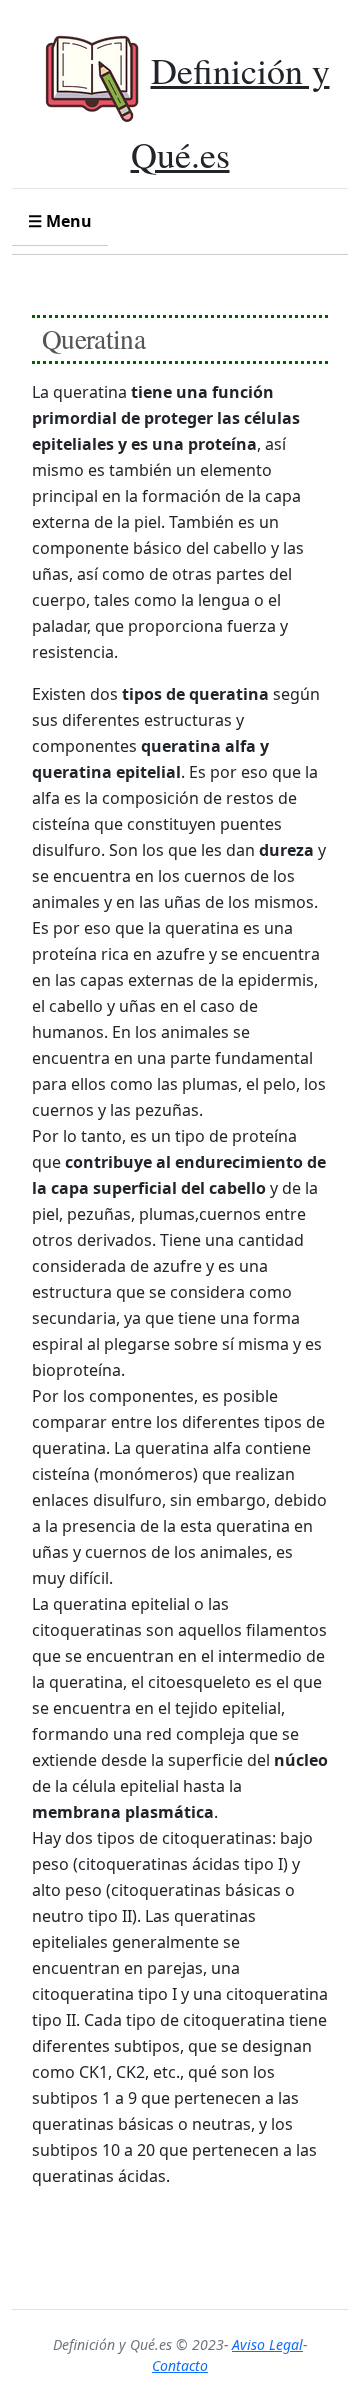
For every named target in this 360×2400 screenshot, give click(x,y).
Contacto (180, 2365)
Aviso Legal (267, 2344)
